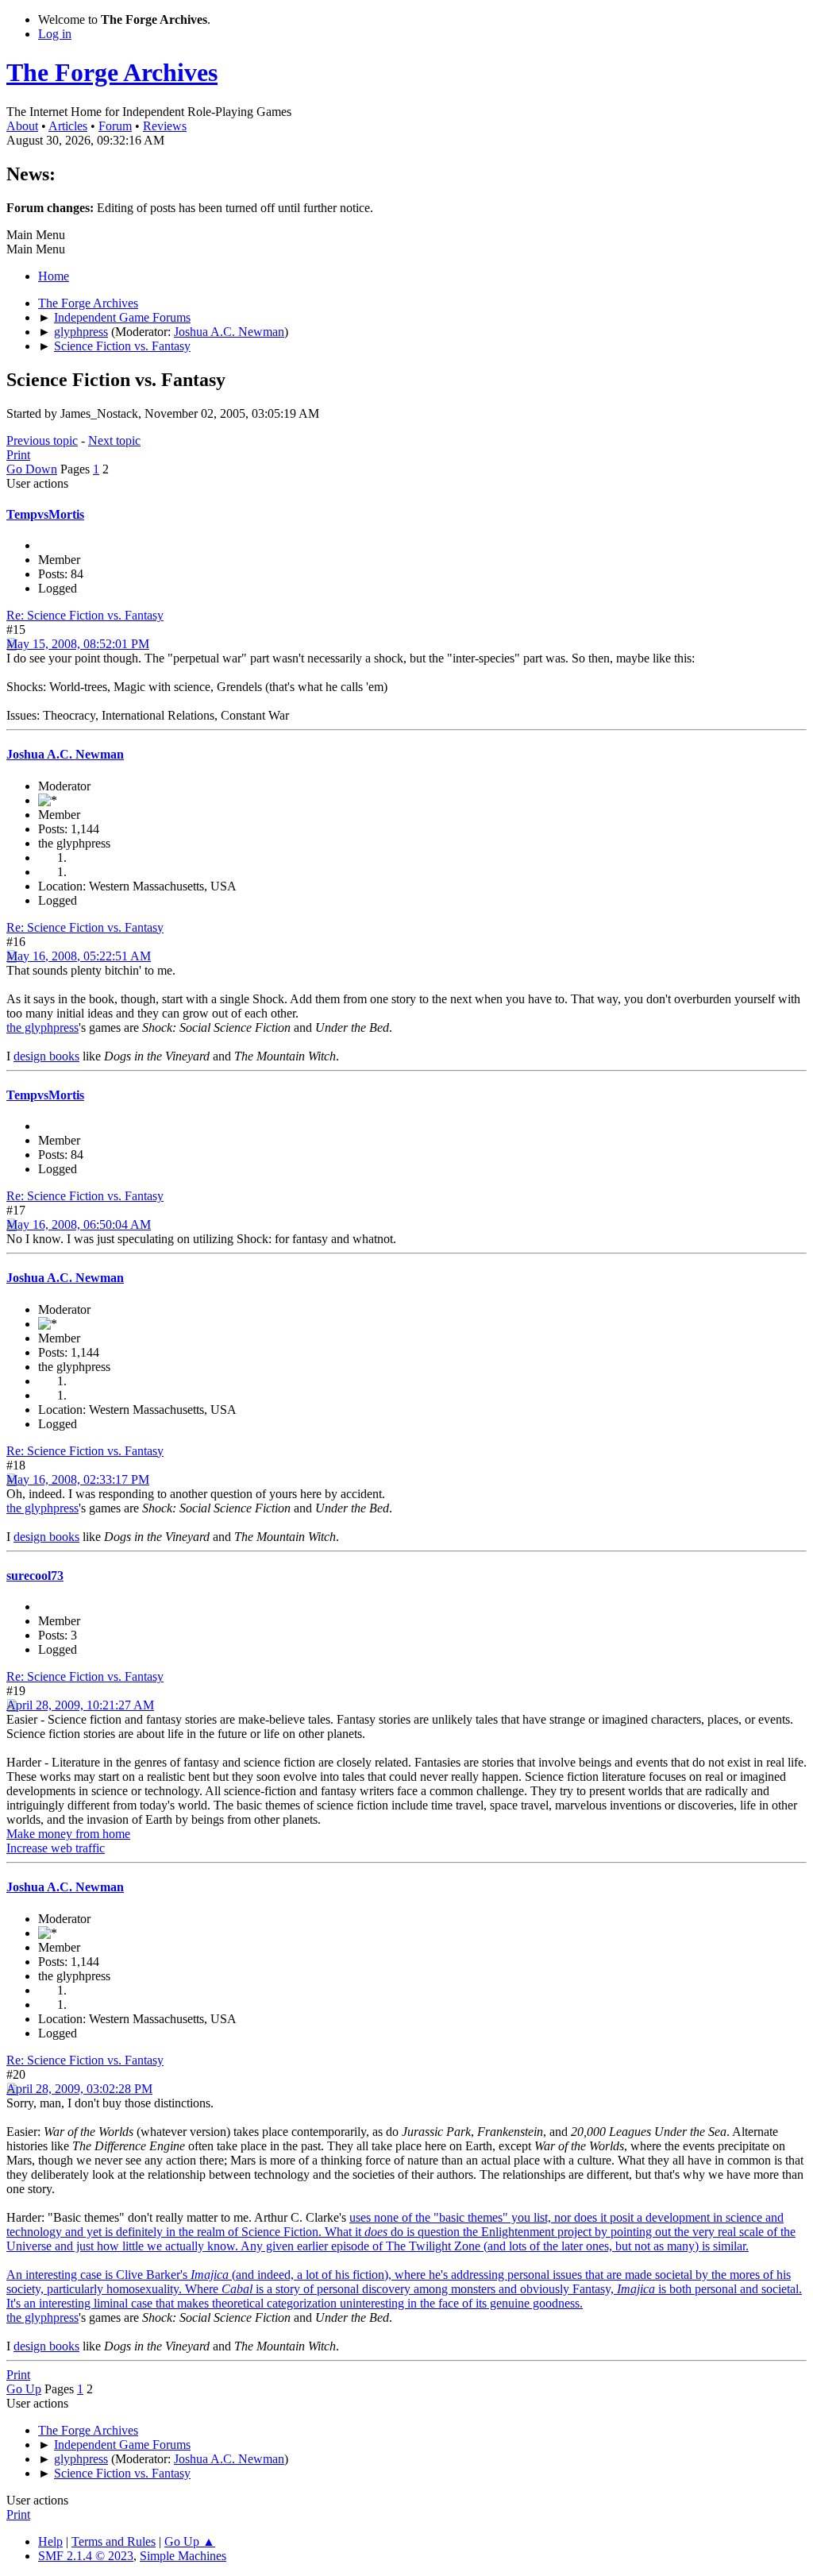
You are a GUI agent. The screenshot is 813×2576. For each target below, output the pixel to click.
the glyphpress (42, 1027)
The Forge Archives (112, 72)
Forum (115, 126)
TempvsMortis (45, 514)
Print (18, 455)
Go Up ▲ (190, 2541)
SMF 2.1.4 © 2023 (86, 2556)
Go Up (24, 2389)
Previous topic (42, 440)
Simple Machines (183, 2556)
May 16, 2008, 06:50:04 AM (79, 1224)
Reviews (165, 126)
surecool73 (35, 1576)
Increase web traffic (56, 1848)
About (22, 126)
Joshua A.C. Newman (229, 332)
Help (50, 2541)
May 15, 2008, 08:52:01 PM (78, 644)
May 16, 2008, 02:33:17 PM (78, 1479)
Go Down (32, 469)
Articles (68, 126)
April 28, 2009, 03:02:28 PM (79, 2089)
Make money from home (68, 1834)
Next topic (114, 440)
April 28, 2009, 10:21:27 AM (80, 1705)
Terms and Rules (114, 2541)
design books (46, 1056)
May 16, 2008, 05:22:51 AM (79, 956)
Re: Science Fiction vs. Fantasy (85, 615)
